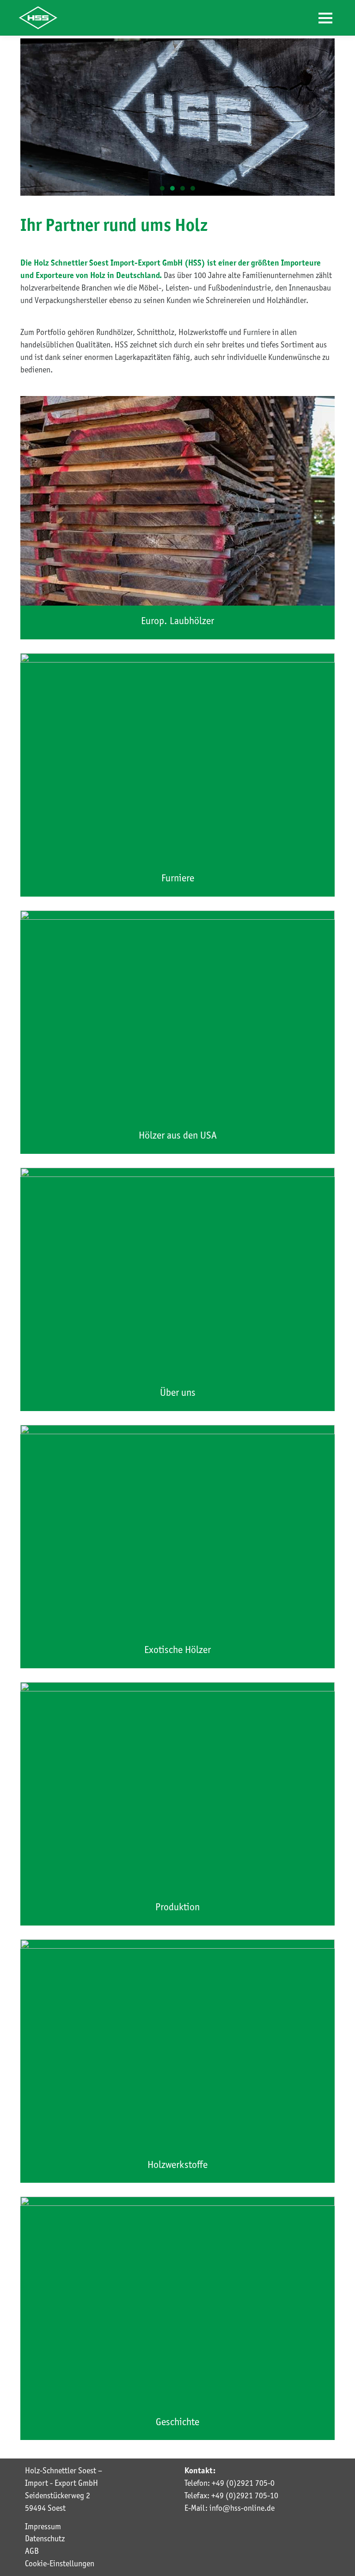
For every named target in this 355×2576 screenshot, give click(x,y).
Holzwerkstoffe (177, 2164)
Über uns (178, 1392)
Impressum (43, 2526)
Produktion (177, 1907)
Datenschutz (45, 2539)
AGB (32, 2551)
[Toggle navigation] (326, 18)
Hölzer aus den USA (178, 1135)
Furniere (178, 878)
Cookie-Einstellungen (60, 2564)
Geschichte (177, 2422)
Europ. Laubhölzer (177, 621)
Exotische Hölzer (177, 1650)
